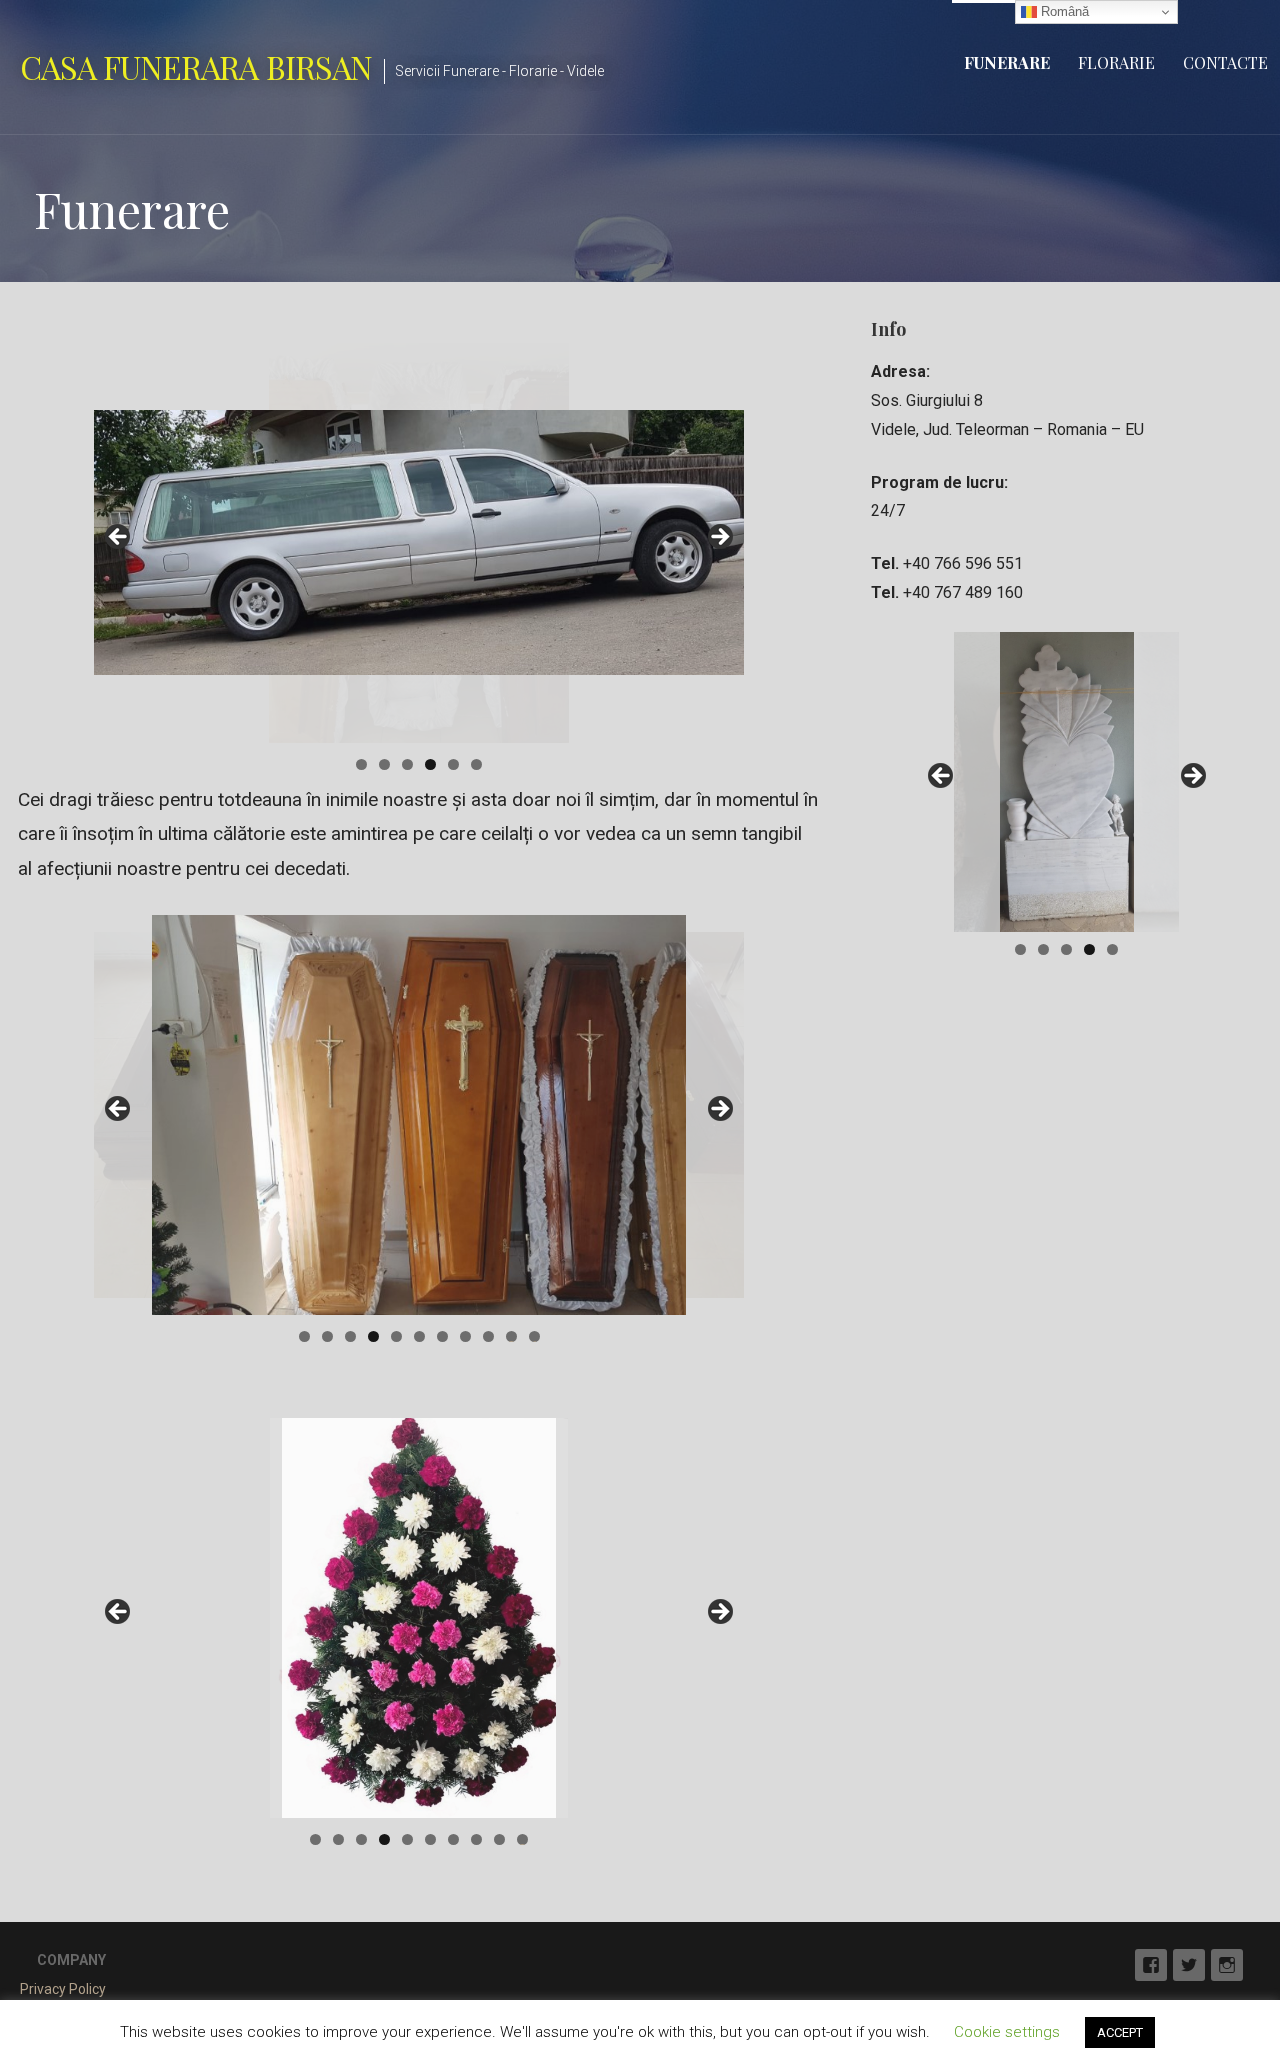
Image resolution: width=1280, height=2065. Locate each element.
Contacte (1225, 62)
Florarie (1116, 62)
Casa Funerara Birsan (196, 66)
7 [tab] (442, 1336)
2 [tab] (384, 764)
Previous (119, 538)
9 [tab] (488, 1336)
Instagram (1227, 1965)
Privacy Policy (63, 1989)
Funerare (1007, 62)
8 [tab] (465, 1336)
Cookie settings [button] (1007, 2032)
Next (719, 538)
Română (1063, 11)
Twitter (1189, 1965)
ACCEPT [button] (1120, 2032)
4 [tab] (430, 764)
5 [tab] (453, 764)
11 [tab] (534, 1336)
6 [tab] (476, 764)
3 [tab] (407, 764)
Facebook (1151, 1965)
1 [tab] (361, 764)
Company (71, 1960)
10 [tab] (511, 1336)
